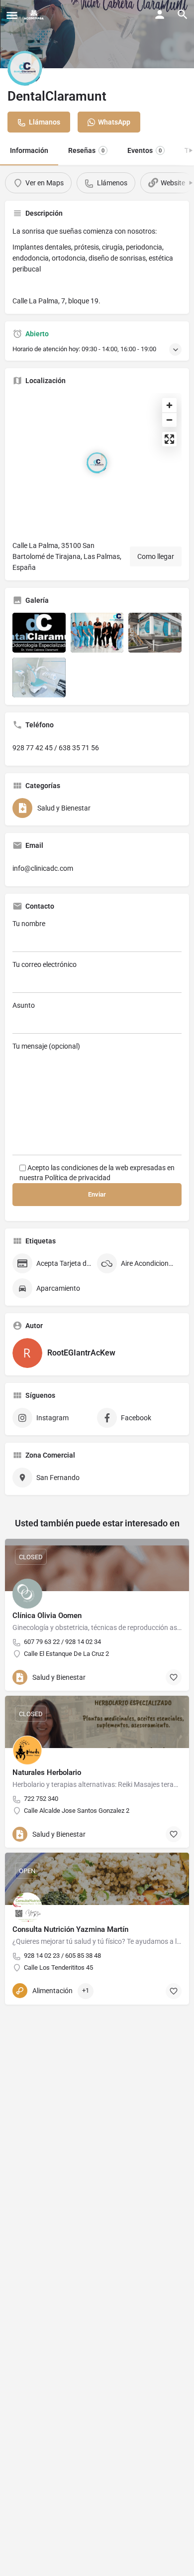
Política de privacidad (78, 1178)
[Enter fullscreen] (169, 439)
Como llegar (156, 556)
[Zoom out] (169, 420)
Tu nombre (29, 924)
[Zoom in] (169, 405)
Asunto (24, 1005)
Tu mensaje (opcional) (46, 1046)
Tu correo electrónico (45, 964)
